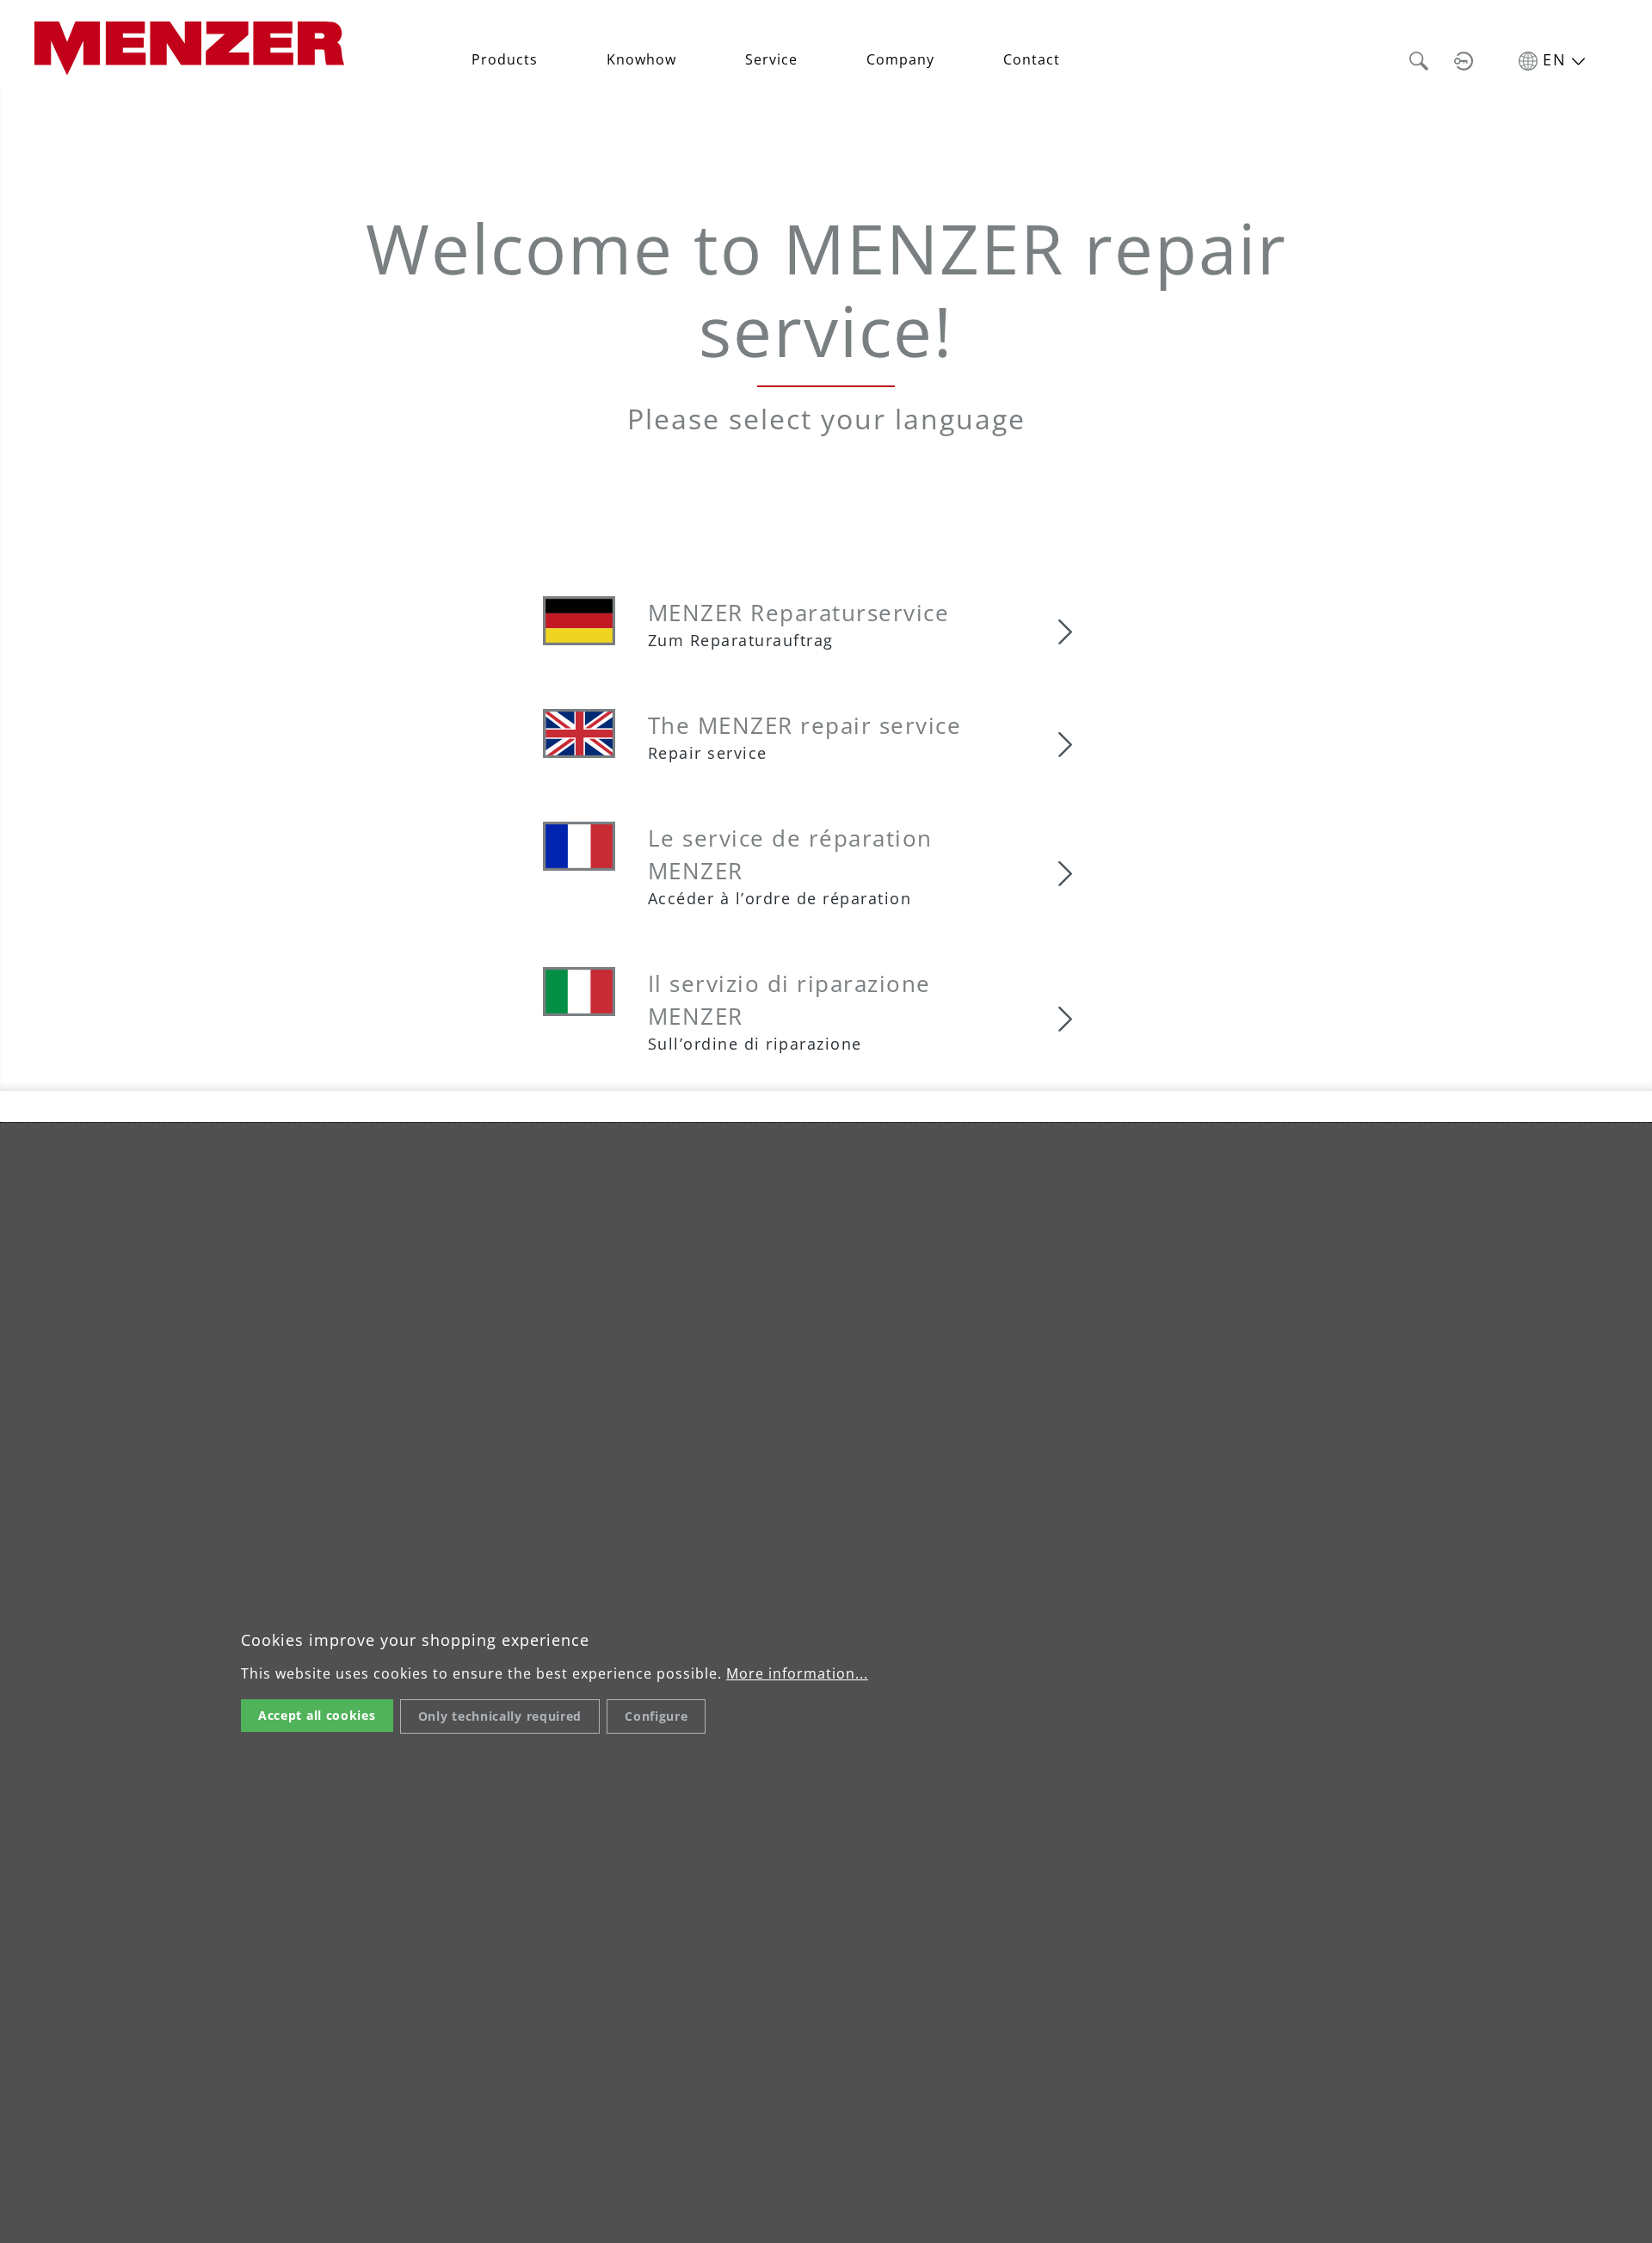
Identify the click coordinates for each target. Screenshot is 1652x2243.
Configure (656, 1716)
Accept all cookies (317, 1715)
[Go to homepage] (189, 46)
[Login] (1464, 59)
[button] (1419, 59)
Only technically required (500, 1716)
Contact (1032, 59)
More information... (797, 1673)
